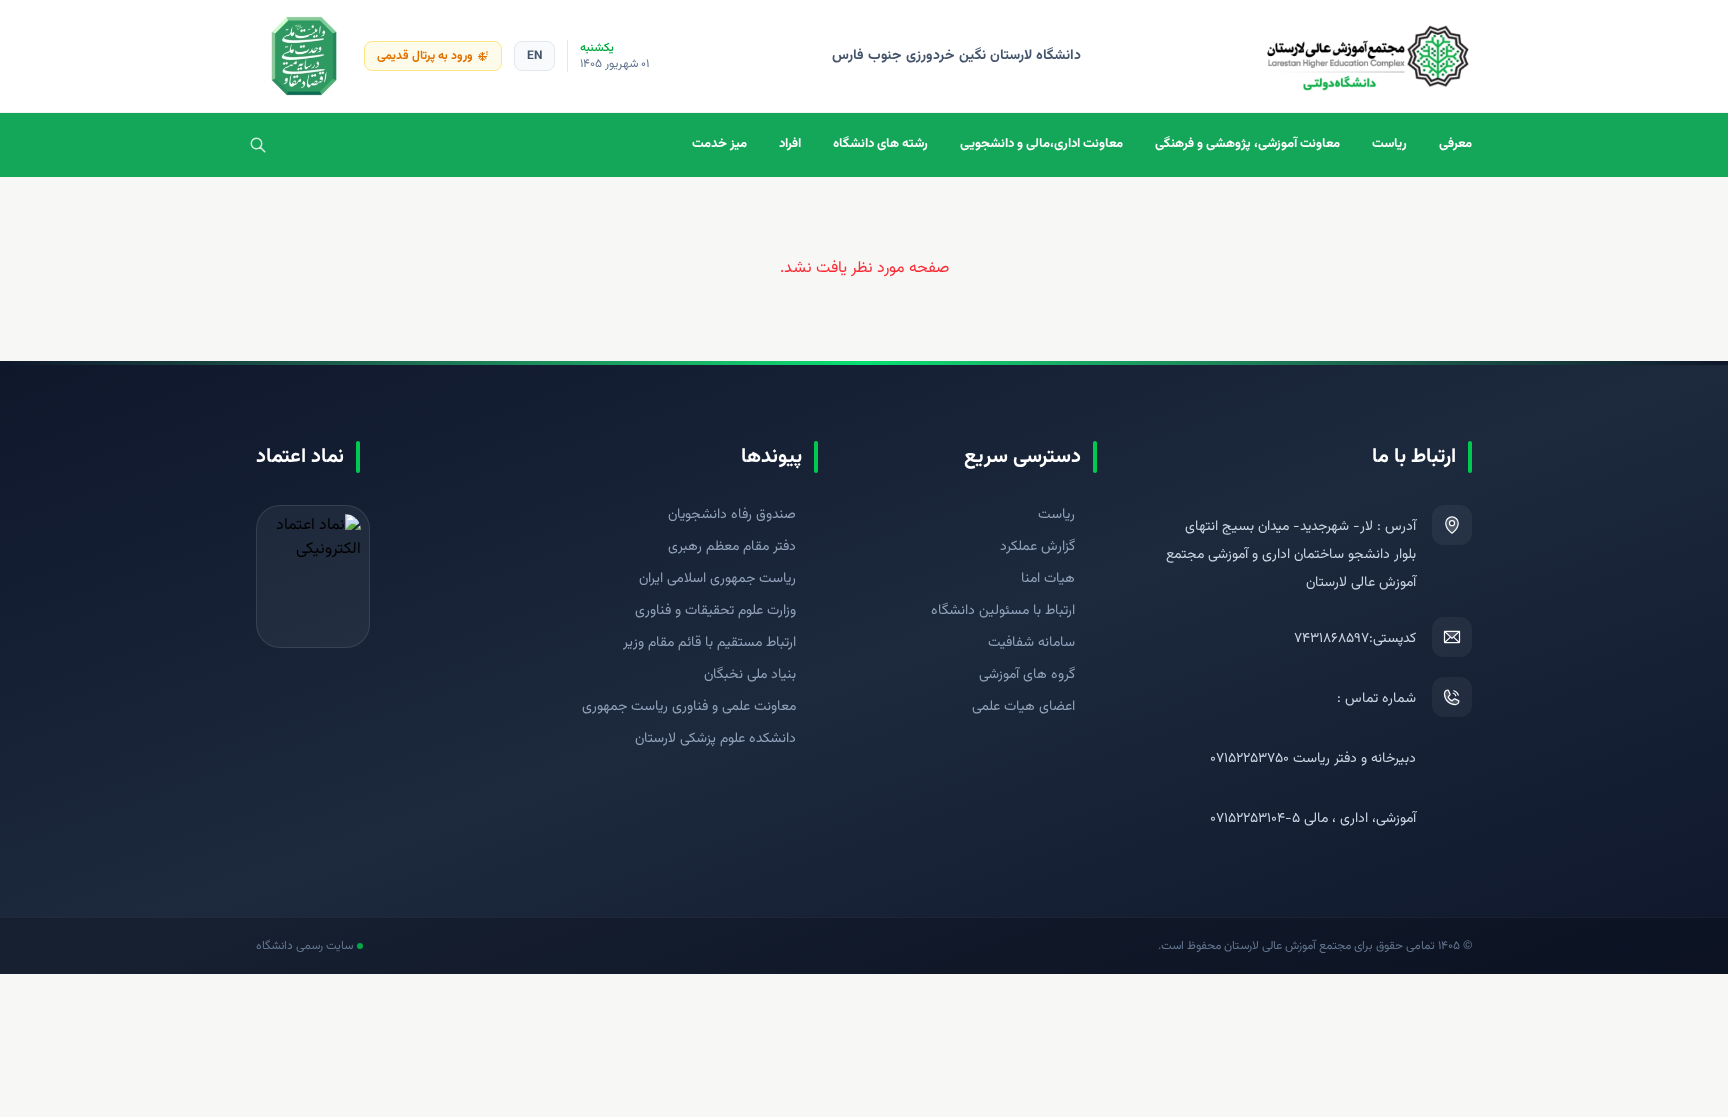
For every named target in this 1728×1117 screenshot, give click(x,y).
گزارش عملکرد (1037, 547)
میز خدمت (719, 144)
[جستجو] (258, 145)
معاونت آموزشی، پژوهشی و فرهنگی (1247, 144)
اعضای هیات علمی (1023, 707)
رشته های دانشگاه (880, 144)
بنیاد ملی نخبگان (750, 675)
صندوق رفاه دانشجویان (732, 515)
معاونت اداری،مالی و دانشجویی (1041, 144)
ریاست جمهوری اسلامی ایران (717, 579)
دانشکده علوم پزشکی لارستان (715, 739)
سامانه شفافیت (1031, 643)
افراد (790, 144)
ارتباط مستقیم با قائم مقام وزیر (709, 643)
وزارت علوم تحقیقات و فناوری (715, 611)
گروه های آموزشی (1027, 675)
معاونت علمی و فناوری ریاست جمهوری (689, 707)
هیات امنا (1048, 579)
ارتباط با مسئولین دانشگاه (1003, 611)
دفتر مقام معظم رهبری (732, 547)
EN (534, 56)
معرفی (1455, 144)
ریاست (1389, 144)
